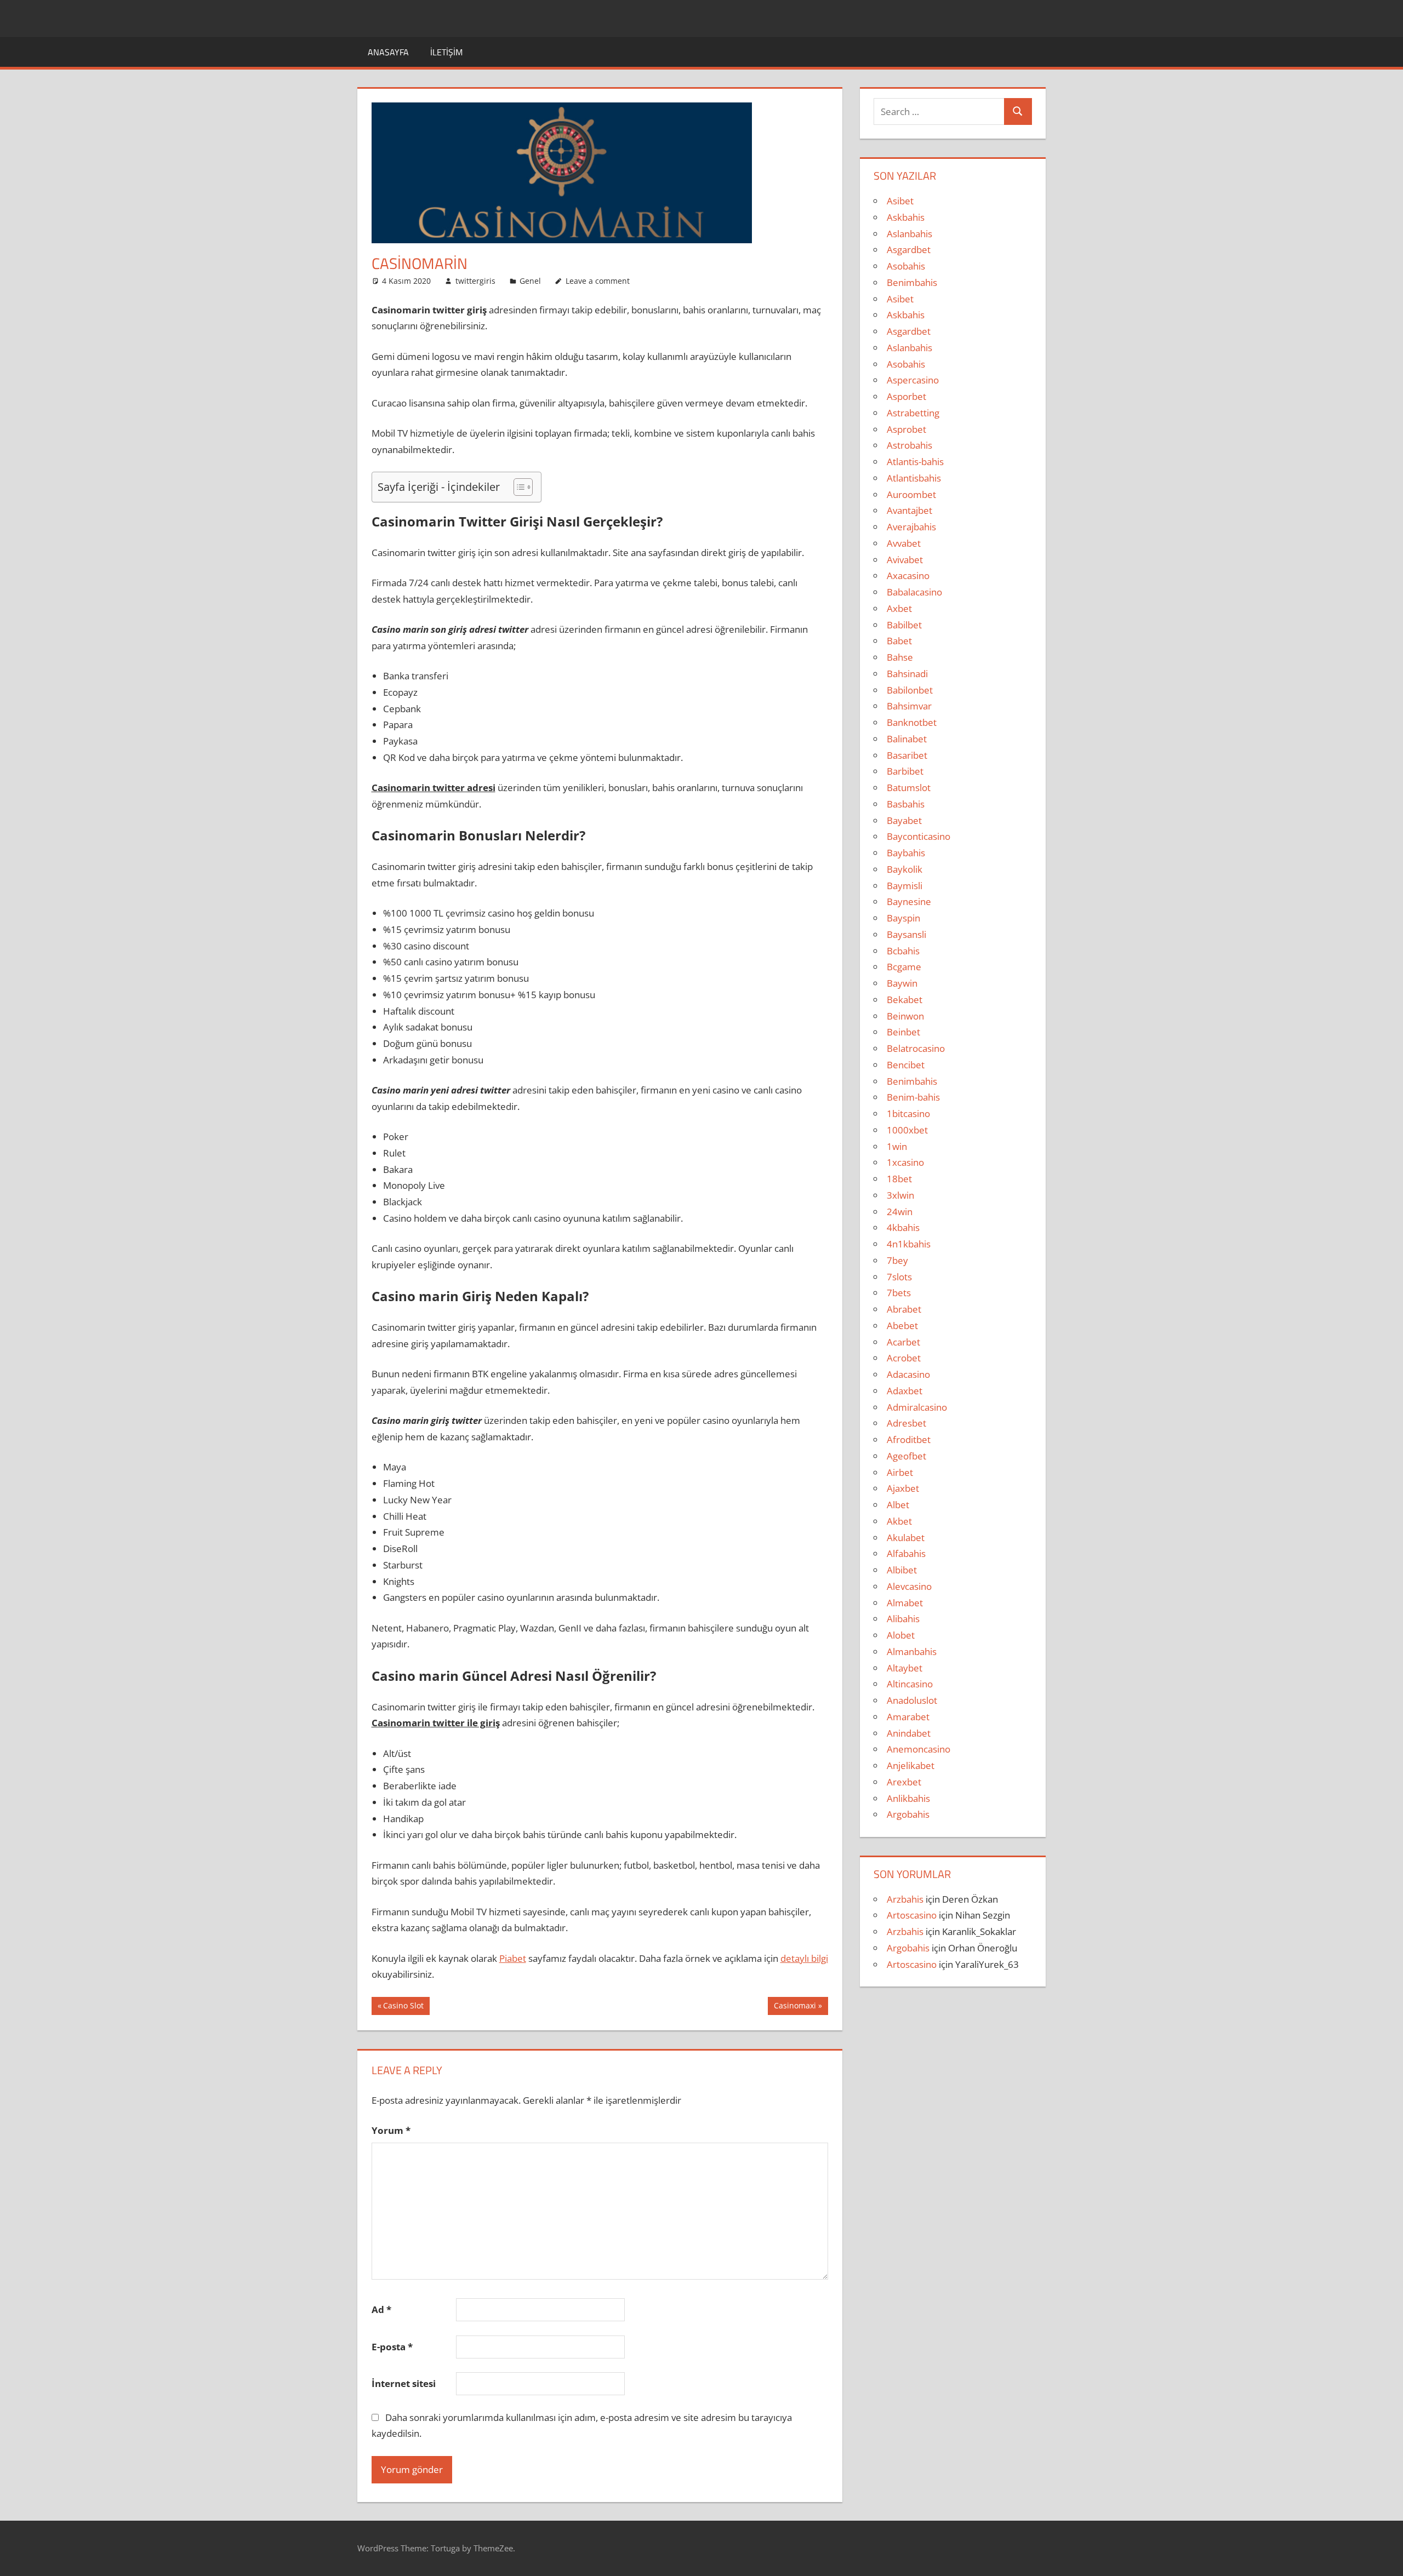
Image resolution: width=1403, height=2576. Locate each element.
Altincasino (910, 1684)
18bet (899, 1179)
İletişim (446, 52)
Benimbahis (912, 282)
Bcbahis (903, 951)
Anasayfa (388, 52)
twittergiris (475, 281)
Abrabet (904, 1309)
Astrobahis (909, 445)
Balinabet (907, 739)
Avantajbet (909, 510)
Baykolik (905, 869)
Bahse (900, 657)
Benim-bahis (913, 1097)
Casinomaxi (795, 2007)
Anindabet (909, 1733)
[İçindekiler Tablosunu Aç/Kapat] (518, 487)
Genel (530, 281)
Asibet (900, 201)
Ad (381, 2309)
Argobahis (908, 1814)
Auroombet (911, 494)
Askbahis (906, 217)
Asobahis (906, 266)
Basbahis (906, 804)
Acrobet (904, 1358)
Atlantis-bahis (915, 462)
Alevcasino (909, 1586)
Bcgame (904, 967)
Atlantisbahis (914, 478)
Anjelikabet (911, 1765)
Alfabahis (906, 1553)
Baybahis (906, 853)
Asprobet (906, 429)
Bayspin (903, 918)
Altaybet (905, 1668)
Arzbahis (905, 1899)
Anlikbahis (908, 1798)
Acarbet (903, 1342)
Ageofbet (906, 1456)
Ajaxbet (903, 1488)
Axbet (899, 608)
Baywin (902, 983)
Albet (898, 1505)
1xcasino (905, 1162)
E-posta (392, 2347)
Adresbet (906, 1423)
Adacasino (908, 1374)
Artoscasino (912, 1915)
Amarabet (908, 1717)
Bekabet (905, 1000)
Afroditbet (909, 1439)
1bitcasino (908, 1114)
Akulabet (906, 1538)
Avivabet (905, 560)
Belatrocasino (916, 1048)
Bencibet (906, 1065)
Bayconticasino (919, 836)
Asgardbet (909, 250)
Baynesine (909, 901)
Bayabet (904, 820)
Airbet (900, 1472)
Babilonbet (910, 690)
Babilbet (904, 625)
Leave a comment (598, 281)
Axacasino (908, 576)
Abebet (902, 1326)
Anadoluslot (912, 1700)
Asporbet (906, 396)
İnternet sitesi (404, 2383)
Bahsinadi (907, 674)
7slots (899, 1277)
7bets (899, 1293)
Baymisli (905, 886)
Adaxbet (905, 1391)
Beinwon (905, 1016)
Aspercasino (913, 380)
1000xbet (907, 1130)
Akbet (899, 1521)
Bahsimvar (909, 706)
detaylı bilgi (804, 1958)
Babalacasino (914, 592)
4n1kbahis (909, 1244)
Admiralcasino (917, 1407)
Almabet (905, 1603)
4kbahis (903, 1227)
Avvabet (904, 543)
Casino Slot (403, 2007)
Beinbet (903, 1032)
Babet (899, 641)
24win (900, 1212)
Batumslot (909, 788)
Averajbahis (911, 527)
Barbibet (905, 771)
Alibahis (903, 1619)
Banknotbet (912, 722)
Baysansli (906, 934)
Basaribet (907, 755)
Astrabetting (913, 413)
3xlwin (900, 1195)
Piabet (513, 1958)
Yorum (391, 2130)
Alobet (901, 1635)
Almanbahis (912, 1651)
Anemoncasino (919, 1749)
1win (897, 1146)
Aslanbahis (909, 234)
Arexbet (904, 1782)
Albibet (902, 1570)
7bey (897, 1260)
